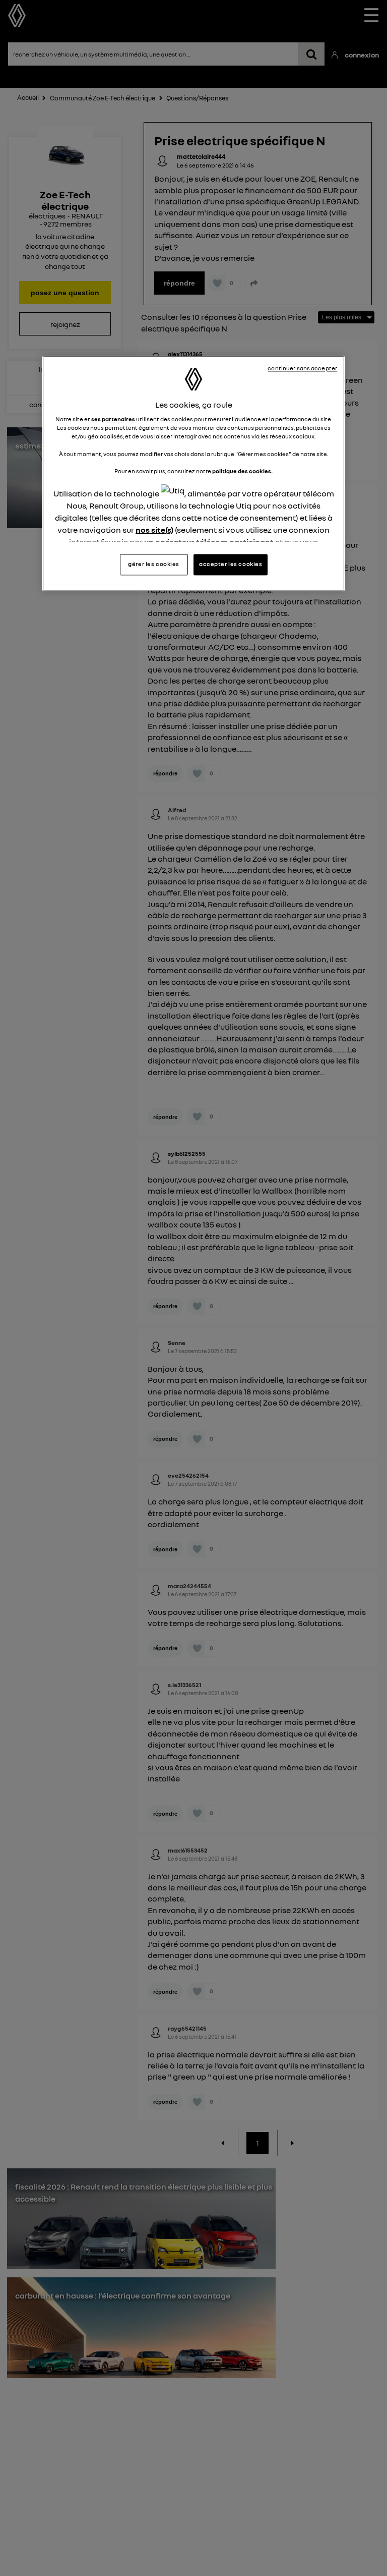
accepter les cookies (231, 565)
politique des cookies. (242, 471)
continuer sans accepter (302, 368)
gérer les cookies (154, 565)
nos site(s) (154, 530)
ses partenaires (113, 420)
